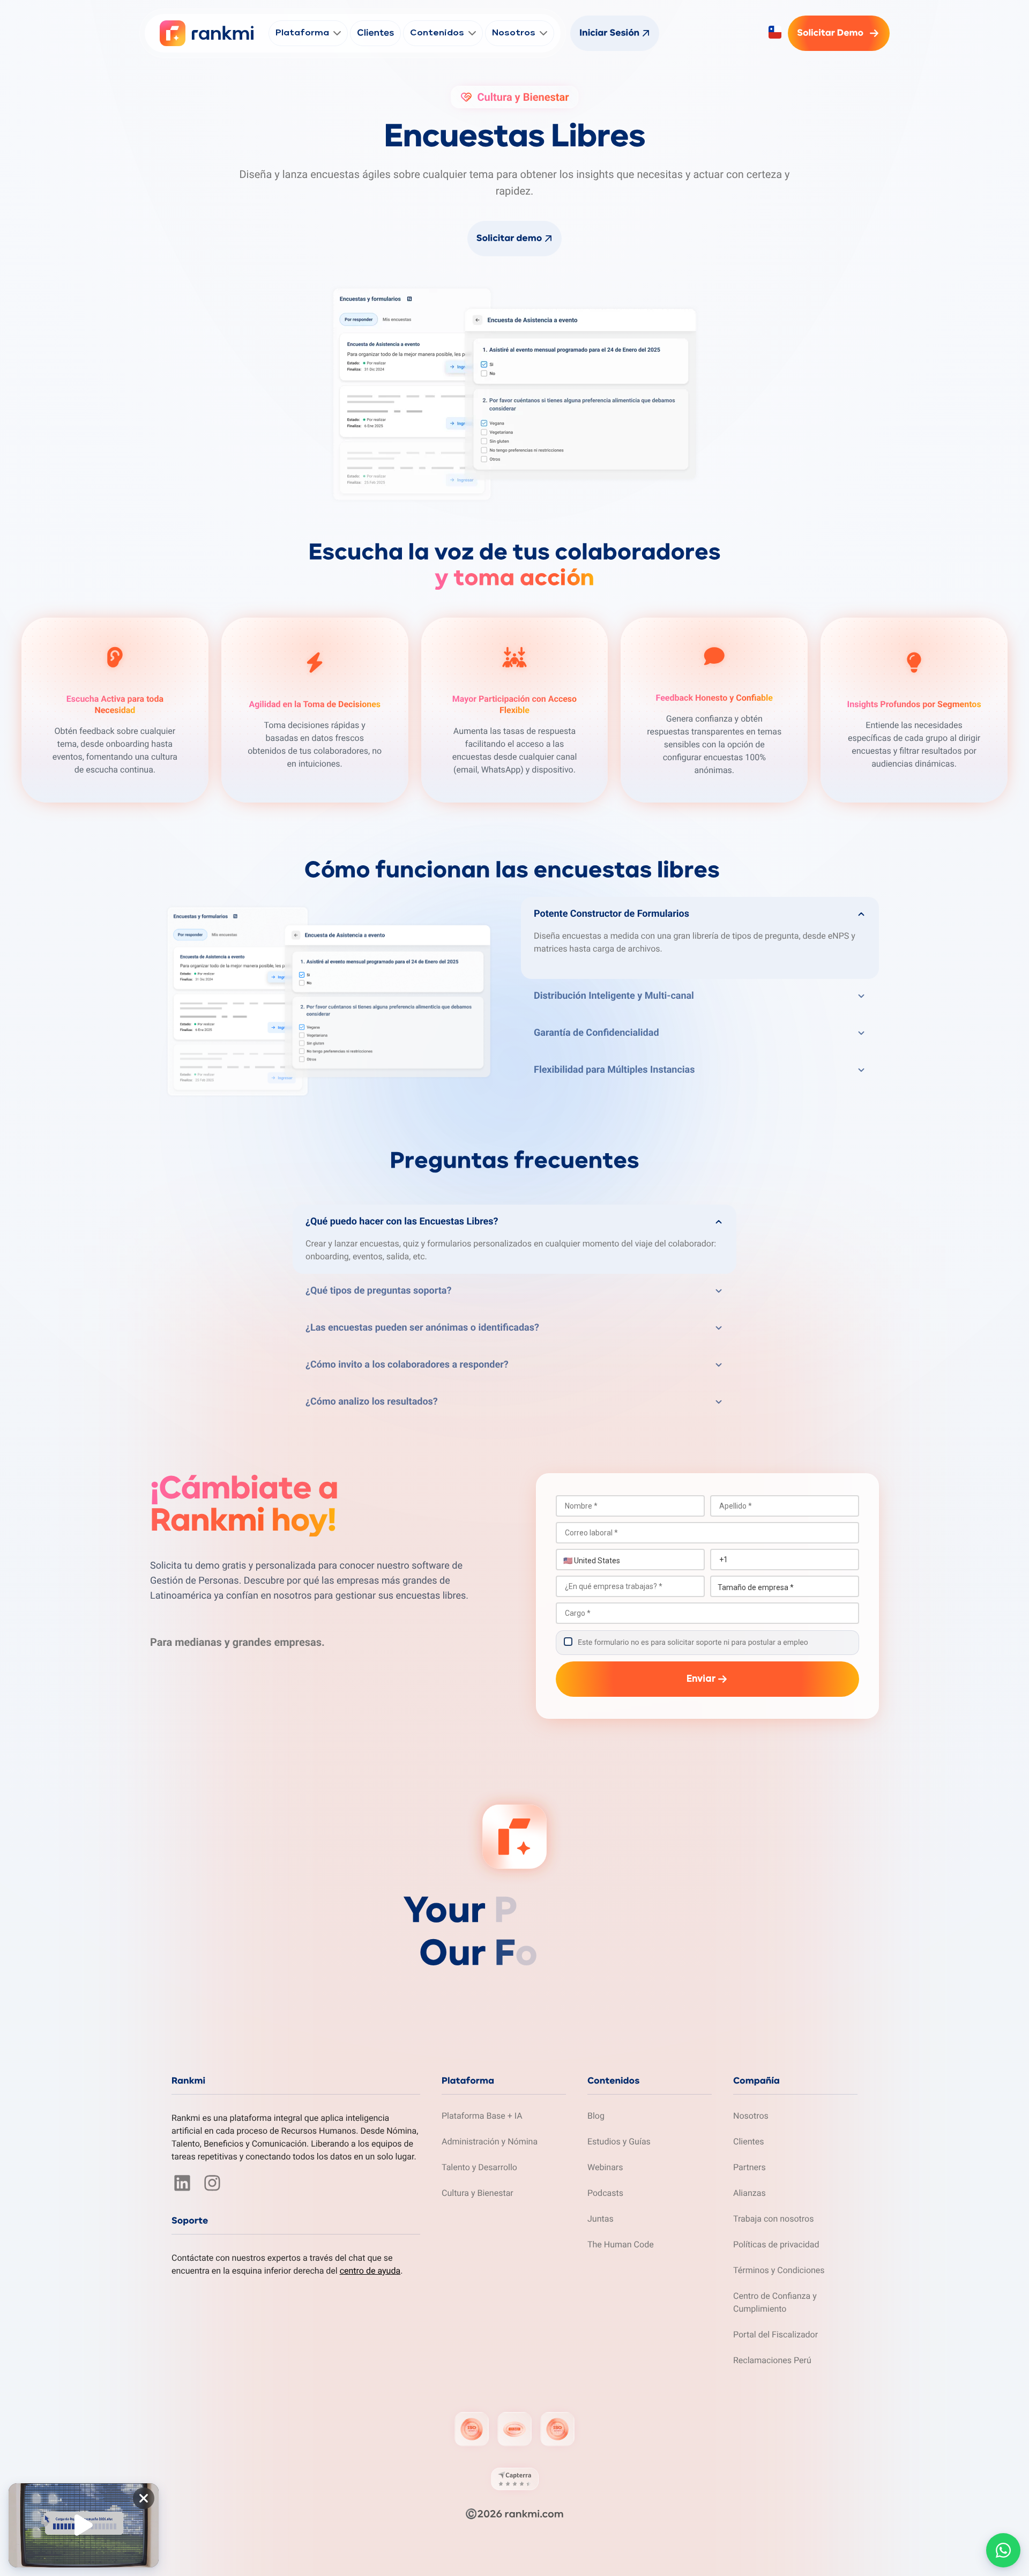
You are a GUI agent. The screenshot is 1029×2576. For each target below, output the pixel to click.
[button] (700, 912)
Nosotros (751, 2116)
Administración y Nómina (490, 2141)
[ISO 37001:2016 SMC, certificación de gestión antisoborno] (514, 2429)
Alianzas (750, 2193)
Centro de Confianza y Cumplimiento (775, 2302)
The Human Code (621, 2244)
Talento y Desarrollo (479, 2167)
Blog (596, 2116)
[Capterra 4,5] (515, 2479)
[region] (84, 2526)
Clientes (749, 2141)
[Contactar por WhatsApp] (1003, 2550)
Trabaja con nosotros (774, 2219)
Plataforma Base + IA (482, 2116)
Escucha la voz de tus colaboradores (515, 566)
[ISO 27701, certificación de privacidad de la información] (557, 2429)
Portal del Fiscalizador (776, 2334)
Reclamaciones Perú (772, 2360)
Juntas (601, 2219)
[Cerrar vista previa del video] (144, 2498)
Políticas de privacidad (776, 2244)
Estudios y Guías (619, 2141)
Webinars (605, 2167)
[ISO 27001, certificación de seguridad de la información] (472, 2429)
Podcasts (605, 2193)
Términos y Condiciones (779, 2270)
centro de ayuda (370, 2271)
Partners (750, 2167)
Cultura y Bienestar (478, 2193)
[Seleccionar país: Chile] (775, 32)
